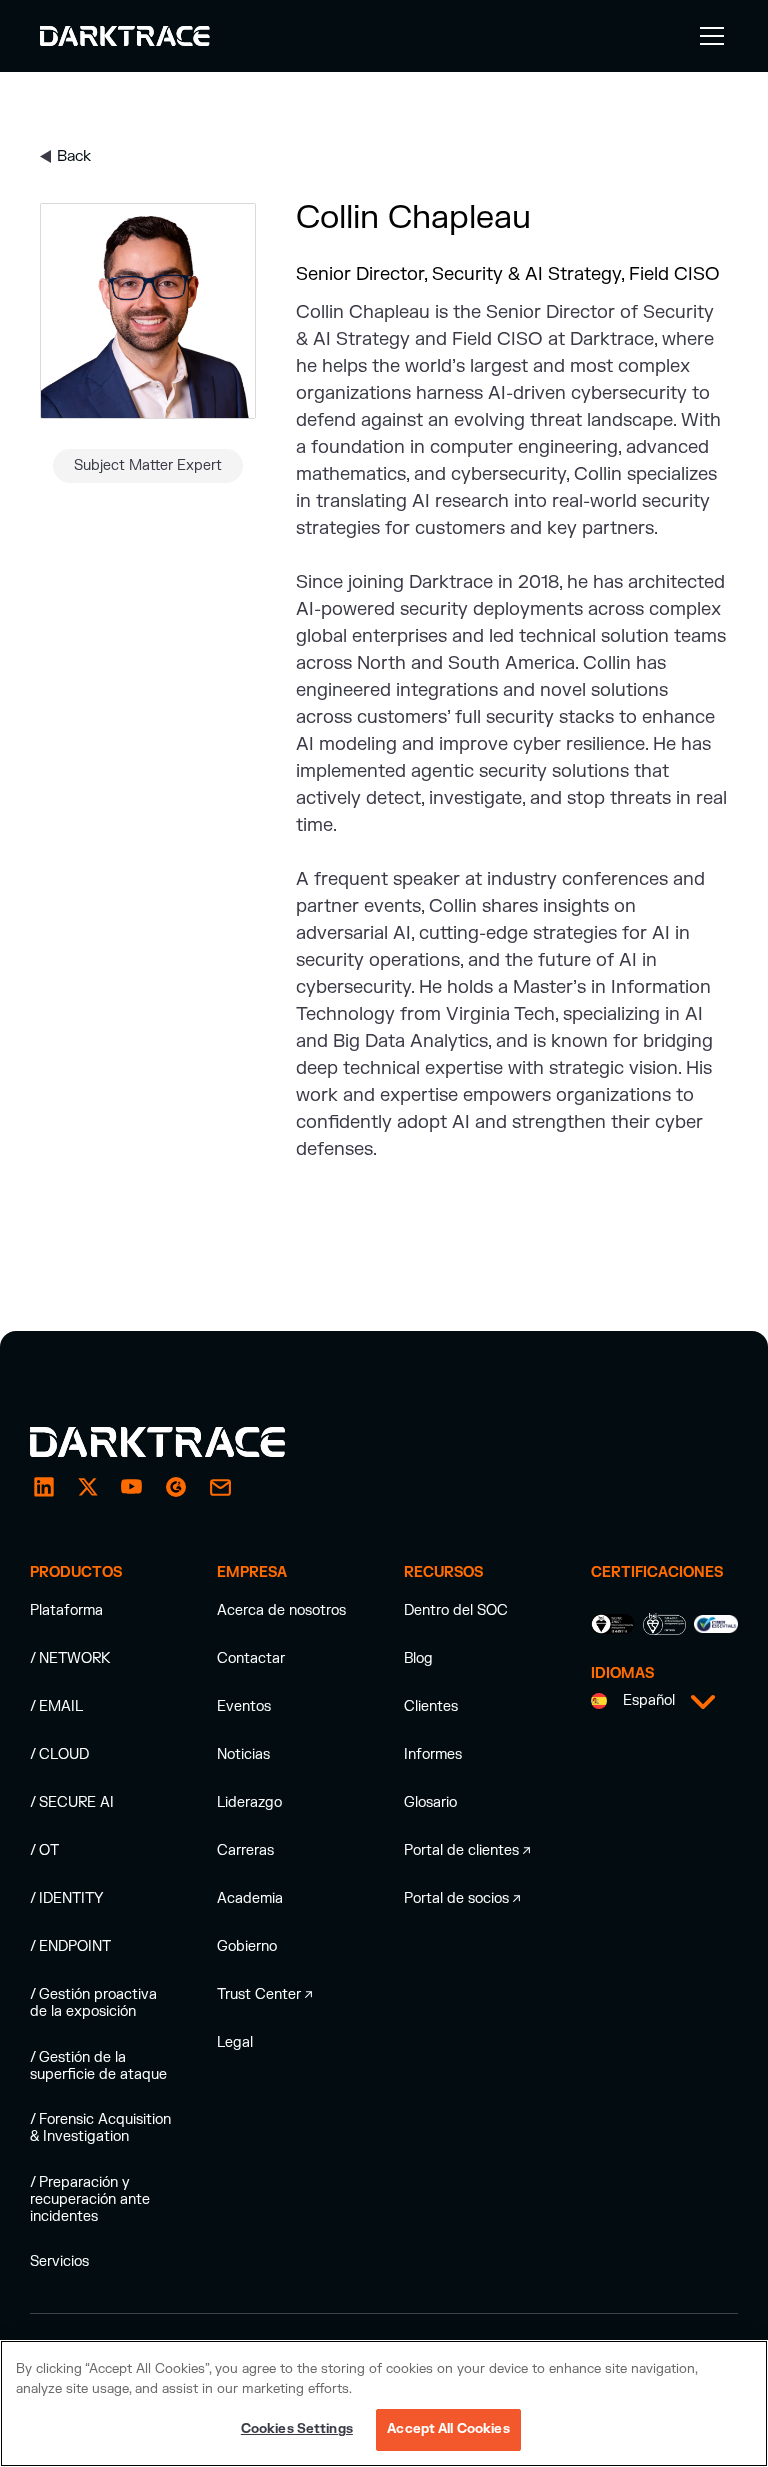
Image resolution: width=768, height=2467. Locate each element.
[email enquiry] (220, 1487)
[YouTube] (132, 1487)
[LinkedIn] (44, 1487)
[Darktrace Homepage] (125, 36)
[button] (708, 36)
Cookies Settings (297, 2429)
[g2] (176, 1487)
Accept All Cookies (448, 2429)
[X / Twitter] (88, 1487)
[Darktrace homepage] (180, 1442)
